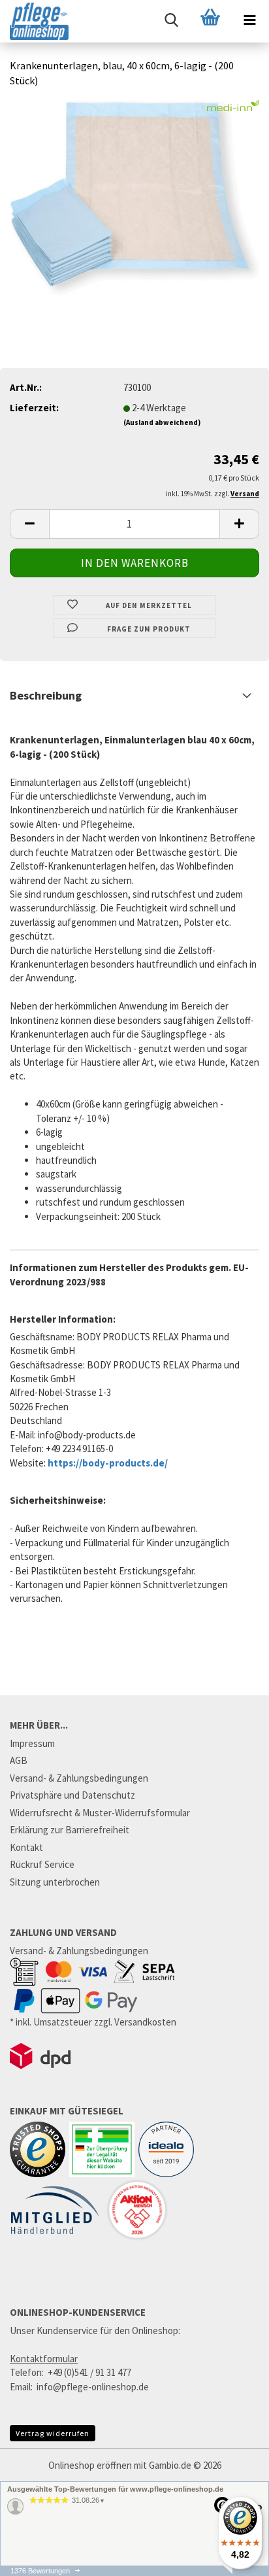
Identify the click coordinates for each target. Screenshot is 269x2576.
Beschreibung (46, 695)
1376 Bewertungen (40, 2571)
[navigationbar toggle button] (249, 20)
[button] (29, 524)
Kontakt (26, 1847)
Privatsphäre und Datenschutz (72, 1795)
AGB (19, 1760)
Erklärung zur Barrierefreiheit (70, 1830)
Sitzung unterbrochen (55, 1882)
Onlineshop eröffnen (90, 2465)
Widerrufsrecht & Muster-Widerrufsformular (100, 1813)
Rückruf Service (42, 1864)
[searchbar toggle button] (171, 20)
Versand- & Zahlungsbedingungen (79, 1778)
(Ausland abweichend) (162, 422)
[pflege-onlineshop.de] (34, 21)
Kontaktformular (44, 2359)
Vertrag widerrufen (53, 2433)
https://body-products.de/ (108, 1463)
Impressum (32, 1743)
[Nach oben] (233, 2569)
